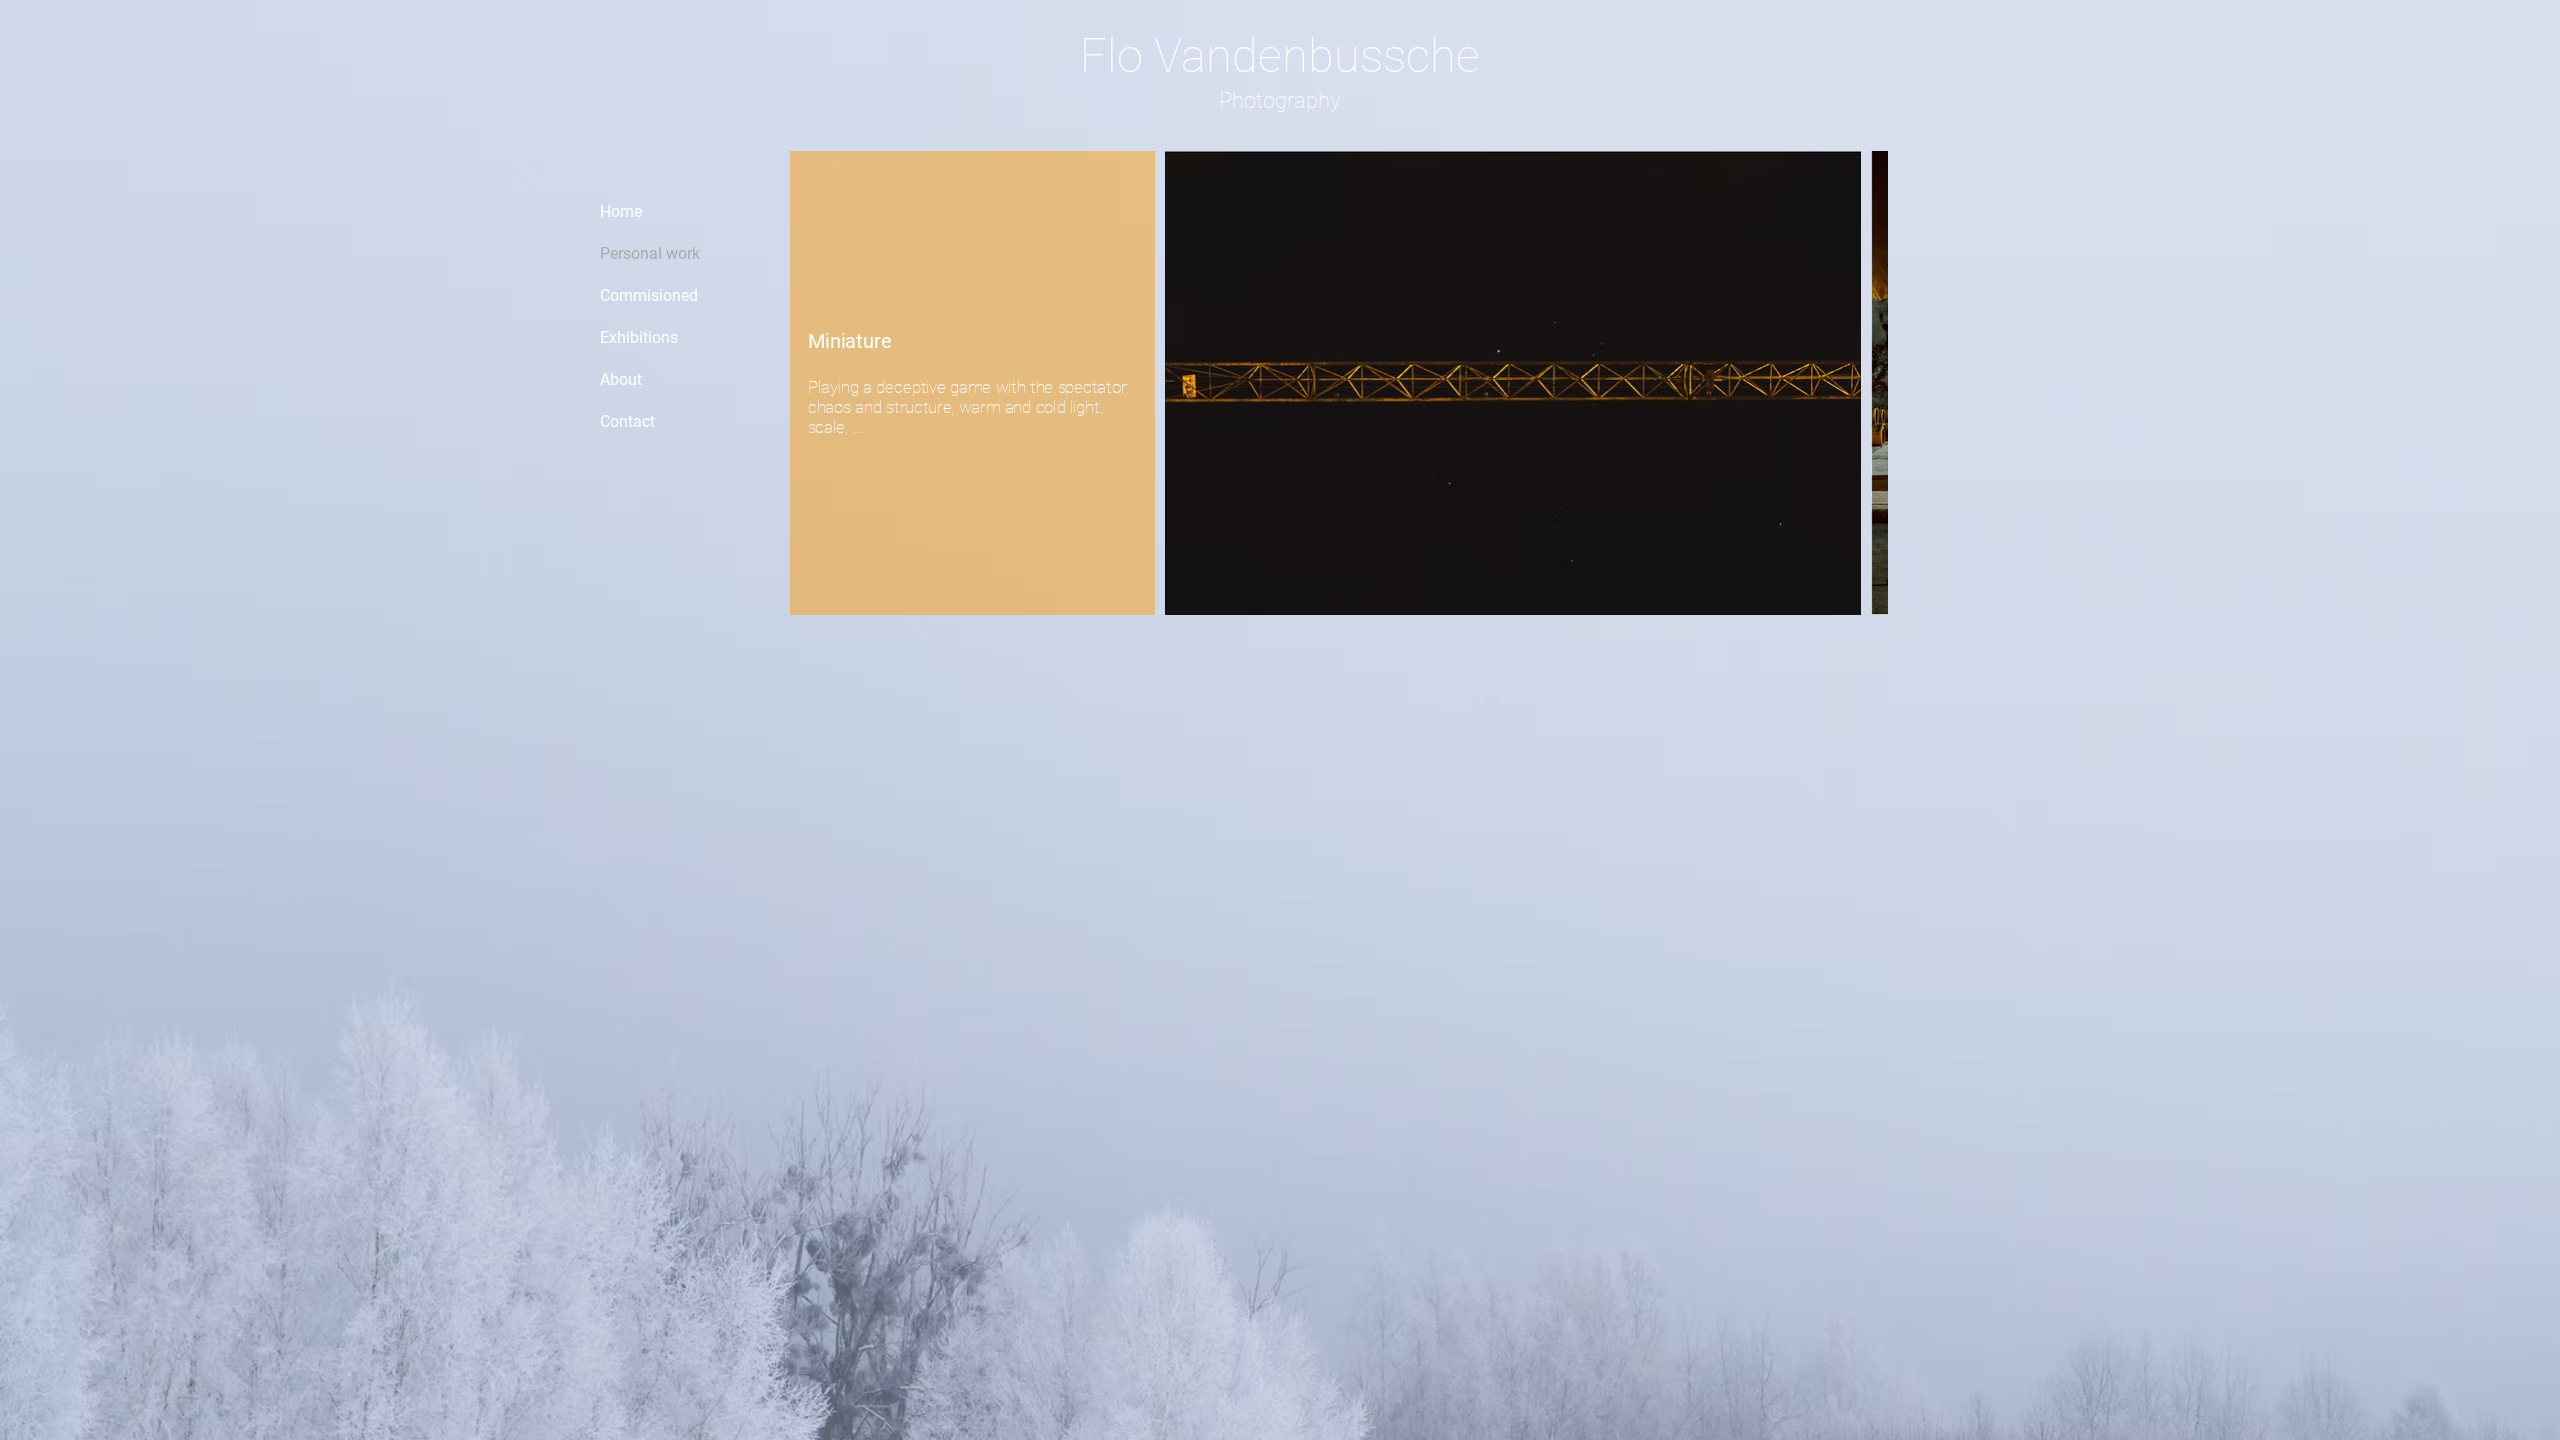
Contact (627, 421)
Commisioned (649, 295)
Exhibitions (639, 337)
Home (621, 211)
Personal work (650, 253)
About (621, 379)
